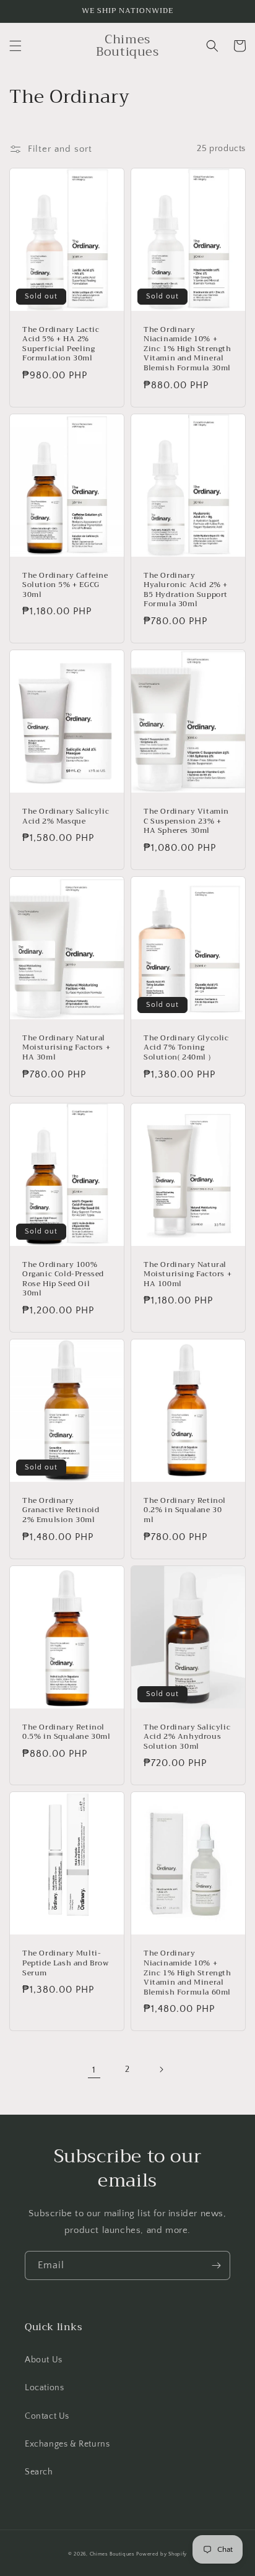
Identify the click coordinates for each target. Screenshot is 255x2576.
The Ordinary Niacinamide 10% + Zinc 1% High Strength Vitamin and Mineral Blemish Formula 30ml (188, 349)
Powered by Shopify (162, 2554)
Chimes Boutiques (112, 2554)
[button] (15, 46)
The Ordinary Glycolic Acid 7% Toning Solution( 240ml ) (186, 1048)
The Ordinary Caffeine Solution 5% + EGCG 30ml (65, 585)
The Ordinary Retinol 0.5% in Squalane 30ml (67, 1732)
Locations (44, 2388)
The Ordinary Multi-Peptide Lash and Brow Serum (66, 1963)
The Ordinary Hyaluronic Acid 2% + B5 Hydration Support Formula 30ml (186, 590)
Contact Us (47, 2416)
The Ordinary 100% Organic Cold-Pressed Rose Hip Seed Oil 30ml (63, 1279)
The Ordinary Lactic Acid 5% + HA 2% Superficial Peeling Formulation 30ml (61, 344)
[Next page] (161, 2069)
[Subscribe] (216, 2265)
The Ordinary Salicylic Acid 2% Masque (66, 816)
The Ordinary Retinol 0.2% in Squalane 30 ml (185, 1511)
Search (39, 2472)
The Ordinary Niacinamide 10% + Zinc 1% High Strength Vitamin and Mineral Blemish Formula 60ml (188, 1973)
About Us (44, 2360)
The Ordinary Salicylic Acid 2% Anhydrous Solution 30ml (187, 1737)
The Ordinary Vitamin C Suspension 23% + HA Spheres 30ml (186, 821)
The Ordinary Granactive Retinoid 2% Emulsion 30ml (61, 1511)
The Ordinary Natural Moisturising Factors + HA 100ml (188, 1275)
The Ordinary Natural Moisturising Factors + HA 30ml (66, 1048)
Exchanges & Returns (67, 2444)
